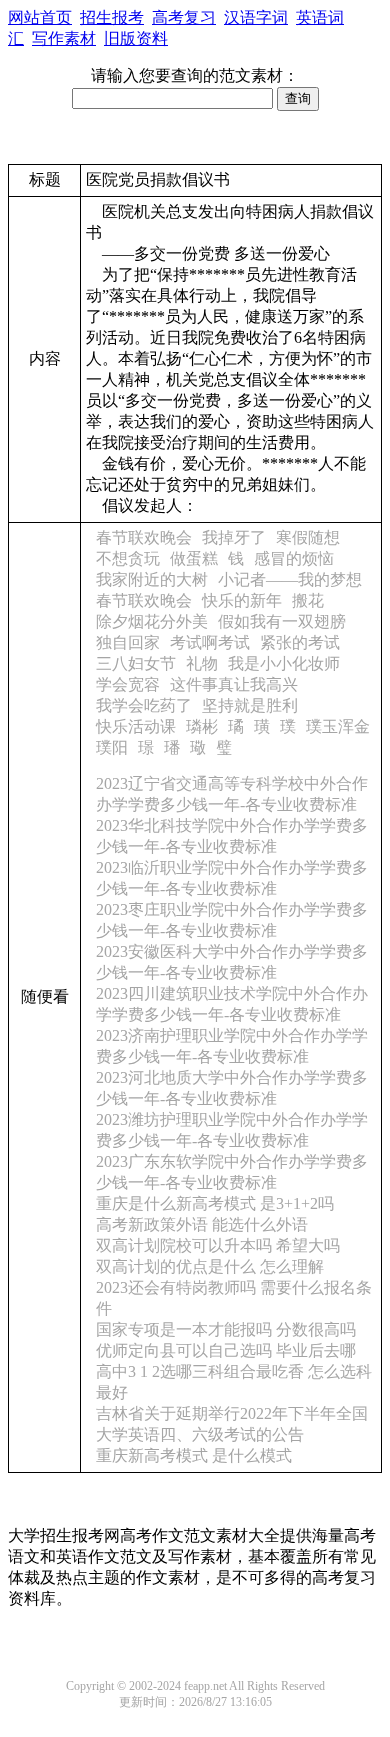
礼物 (202, 663)
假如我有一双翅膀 (282, 621)
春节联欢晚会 (144, 537)
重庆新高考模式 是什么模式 (194, 1455)
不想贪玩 (128, 558)
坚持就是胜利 (250, 705)
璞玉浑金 (338, 726)
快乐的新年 (242, 600)
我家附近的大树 (152, 579)
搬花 (308, 600)
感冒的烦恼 (294, 558)
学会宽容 (128, 684)
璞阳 (112, 747)
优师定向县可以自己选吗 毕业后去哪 (226, 1350)
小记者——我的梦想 (290, 579)
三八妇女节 (136, 663)
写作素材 (64, 38)
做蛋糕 (194, 558)
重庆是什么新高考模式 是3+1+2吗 (215, 1203)
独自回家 (128, 642)
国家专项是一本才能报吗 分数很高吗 (226, 1329)
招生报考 (112, 17)
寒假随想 (308, 537)
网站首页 (40, 17)
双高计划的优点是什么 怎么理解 (210, 1266)
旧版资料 (136, 38)
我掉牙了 (234, 537)
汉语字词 (256, 17)
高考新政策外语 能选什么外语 (202, 1224)
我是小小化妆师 (284, 663)
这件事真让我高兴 (234, 684)
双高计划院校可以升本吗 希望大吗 (218, 1245)
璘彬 (202, 726)
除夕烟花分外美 (152, 621)
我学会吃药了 (144, 705)
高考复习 (184, 17)
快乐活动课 (136, 726)
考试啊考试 (210, 642)
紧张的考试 (300, 642)
